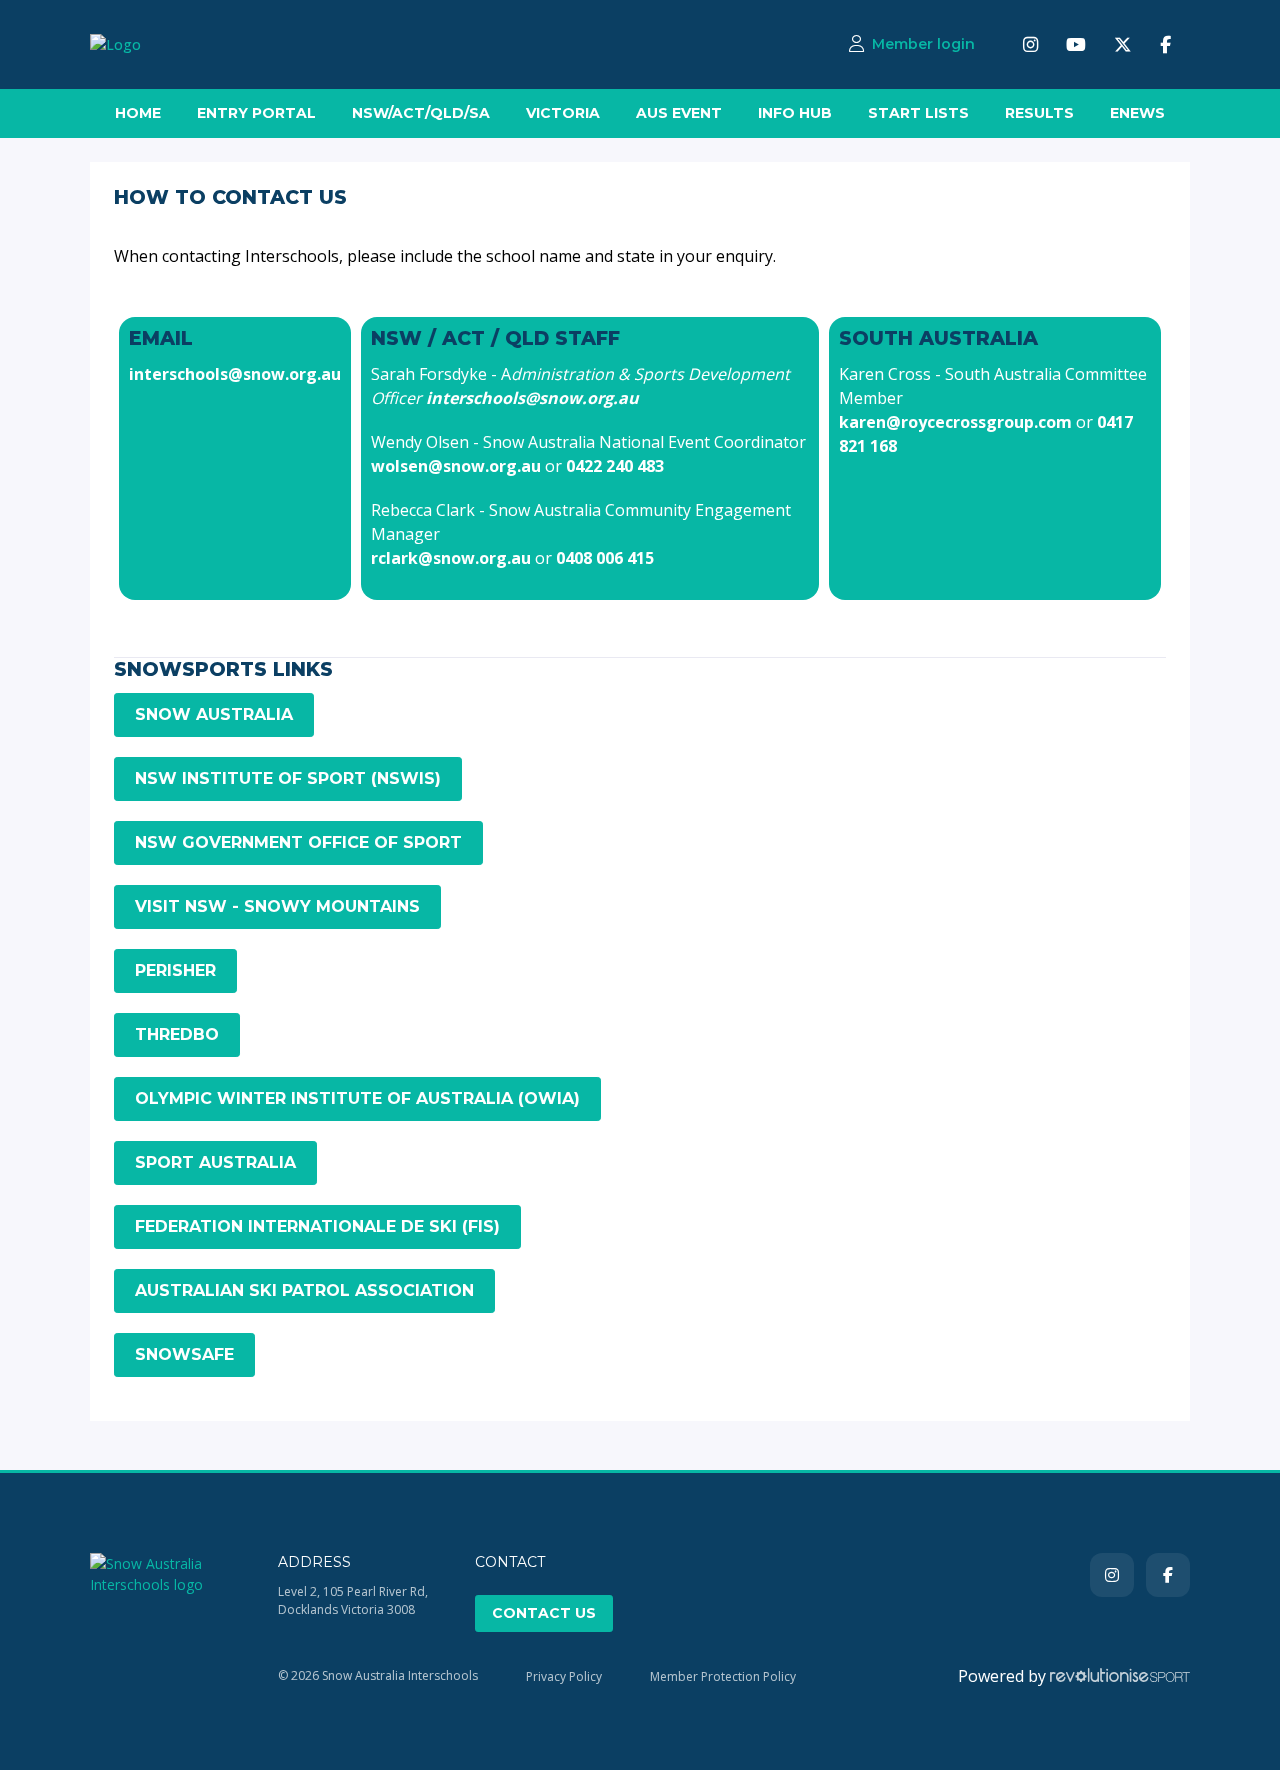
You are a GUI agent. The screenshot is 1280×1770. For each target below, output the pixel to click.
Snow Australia (214, 714)
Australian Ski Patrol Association (304, 1290)
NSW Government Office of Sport (298, 842)
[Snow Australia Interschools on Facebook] (1165, 44)
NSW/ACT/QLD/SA (421, 113)
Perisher (175, 970)
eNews (1137, 113)
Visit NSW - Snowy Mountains (277, 906)
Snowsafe (184, 1354)
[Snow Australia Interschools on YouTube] (1076, 44)
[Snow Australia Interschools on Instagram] (1030, 44)
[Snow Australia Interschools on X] (1123, 44)
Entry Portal (256, 113)
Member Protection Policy (723, 1676)
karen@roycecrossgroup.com (955, 422)
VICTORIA (563, 113)
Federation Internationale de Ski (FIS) (317, 1226)
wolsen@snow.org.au (456, 466)
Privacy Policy (564, 1676)
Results (1039, 113)
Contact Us (544, 1613)
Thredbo (177, 1034)
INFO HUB (795, 113)
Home (138, 113)
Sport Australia (215, 1162)
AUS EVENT (679, 113)
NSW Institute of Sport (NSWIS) (288, 778)
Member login (923, 44)
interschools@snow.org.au (235, 374)
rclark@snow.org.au (451, 558)
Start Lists (918, 113)
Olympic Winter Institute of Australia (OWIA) (357, 1098)
